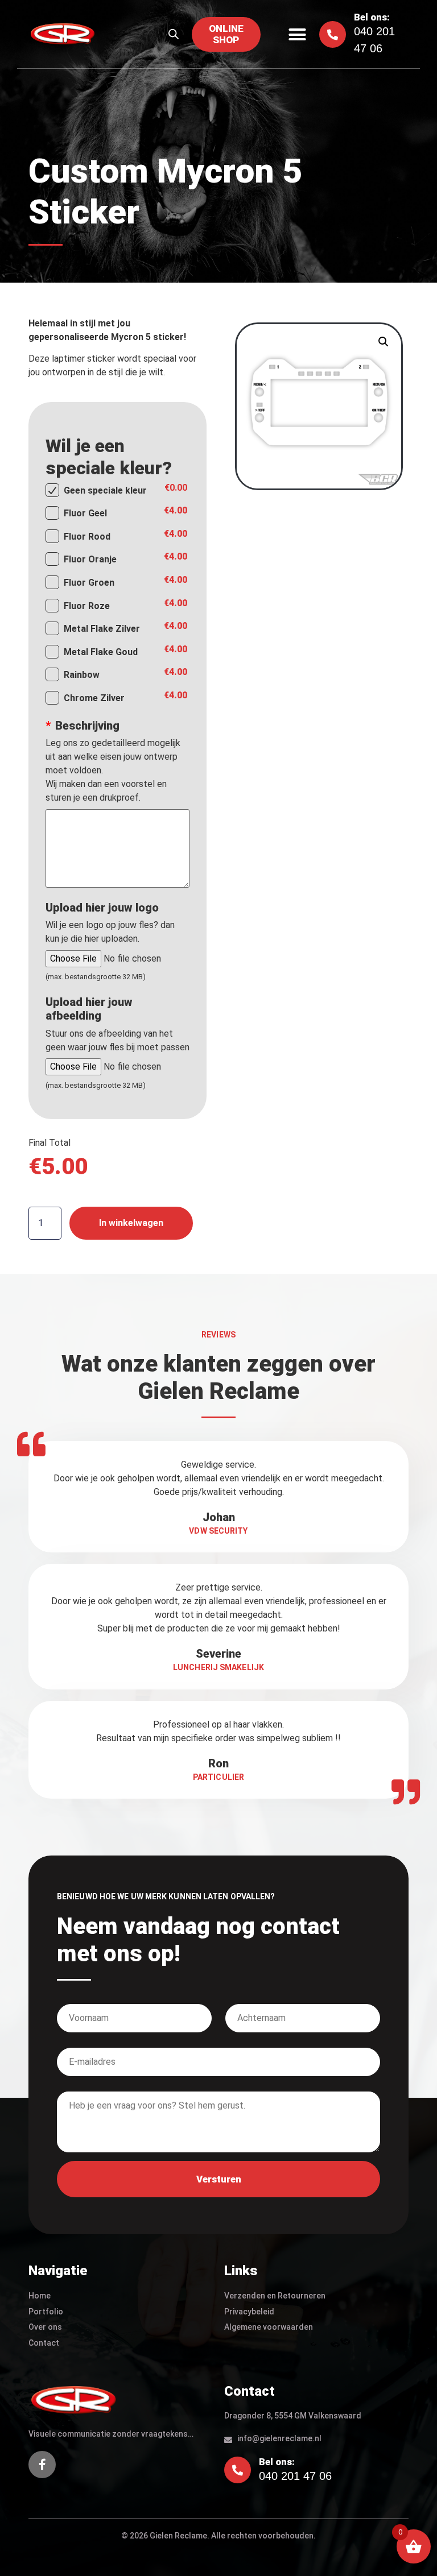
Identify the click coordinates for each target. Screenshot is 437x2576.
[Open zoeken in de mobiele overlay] (174, 34)
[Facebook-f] (42, 2465)
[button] (384, 342)
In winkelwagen (131, 1223)
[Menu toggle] (297, 34)
